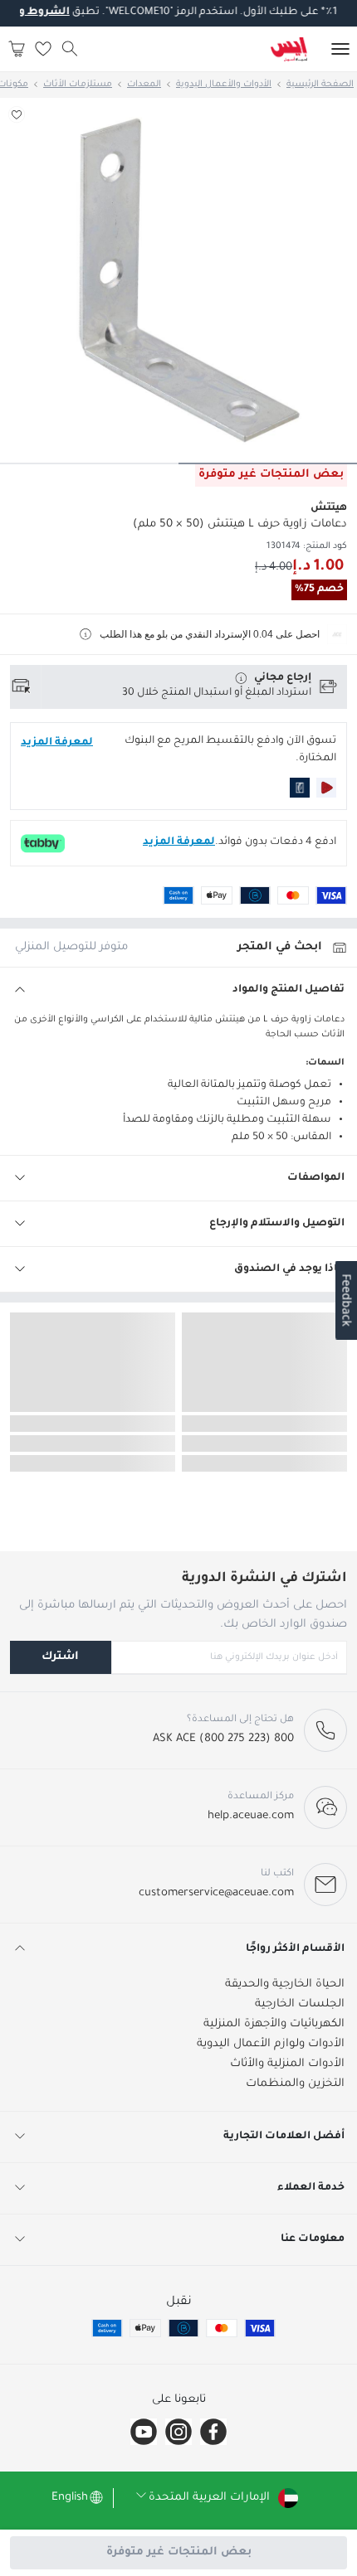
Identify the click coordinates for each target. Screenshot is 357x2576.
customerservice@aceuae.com (216, 1893)
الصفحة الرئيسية (320, 85)
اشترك (60, 1657)
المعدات (144, 85)
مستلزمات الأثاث (78, 85)
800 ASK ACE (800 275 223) (223, 1739)
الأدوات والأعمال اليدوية (224, 85)
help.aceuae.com (251, 1816)
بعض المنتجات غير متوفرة (179, 2552)
